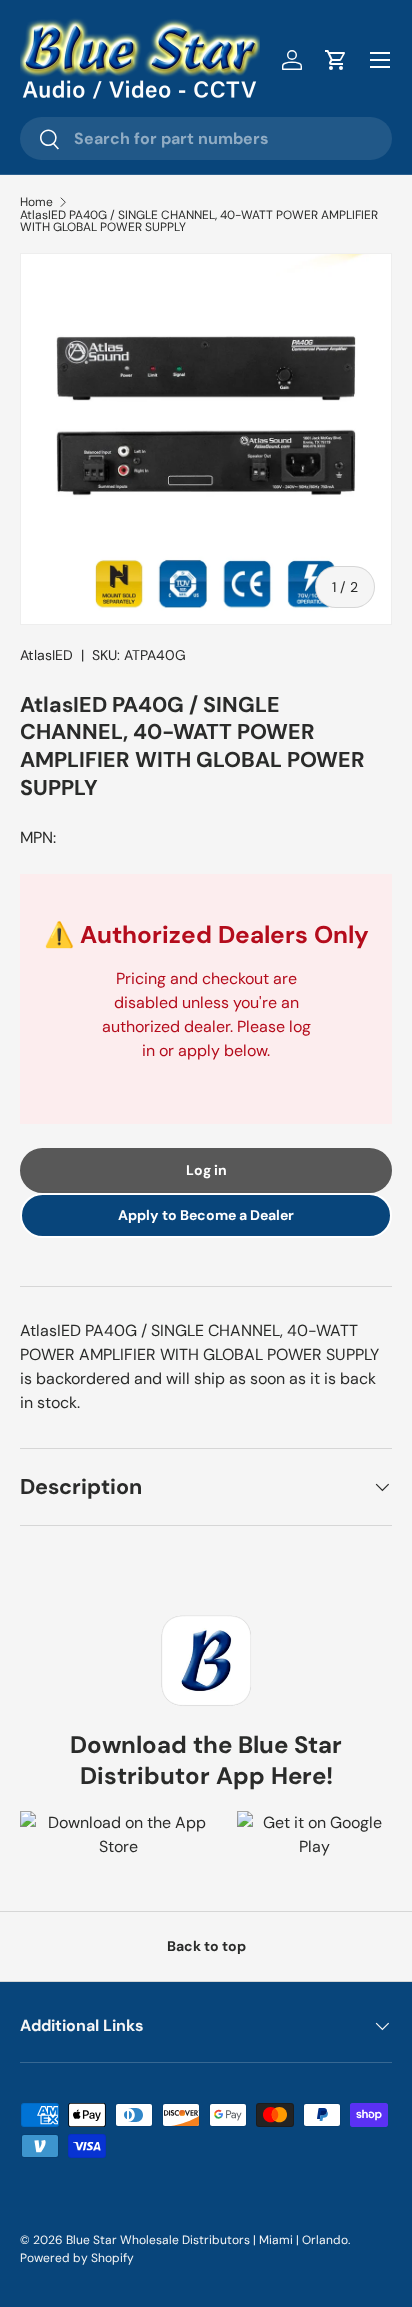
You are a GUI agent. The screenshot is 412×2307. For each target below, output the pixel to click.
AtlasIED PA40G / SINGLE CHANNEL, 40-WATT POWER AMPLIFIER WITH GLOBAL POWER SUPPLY (199, 221)
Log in (206, 1170)
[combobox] (206, 138)
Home (36, 202)
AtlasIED (46, 655)
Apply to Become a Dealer (206, 1215)
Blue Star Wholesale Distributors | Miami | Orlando (207, 2240)
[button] (336, 60)
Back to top (206, 1946)
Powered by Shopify (77, 2258)
